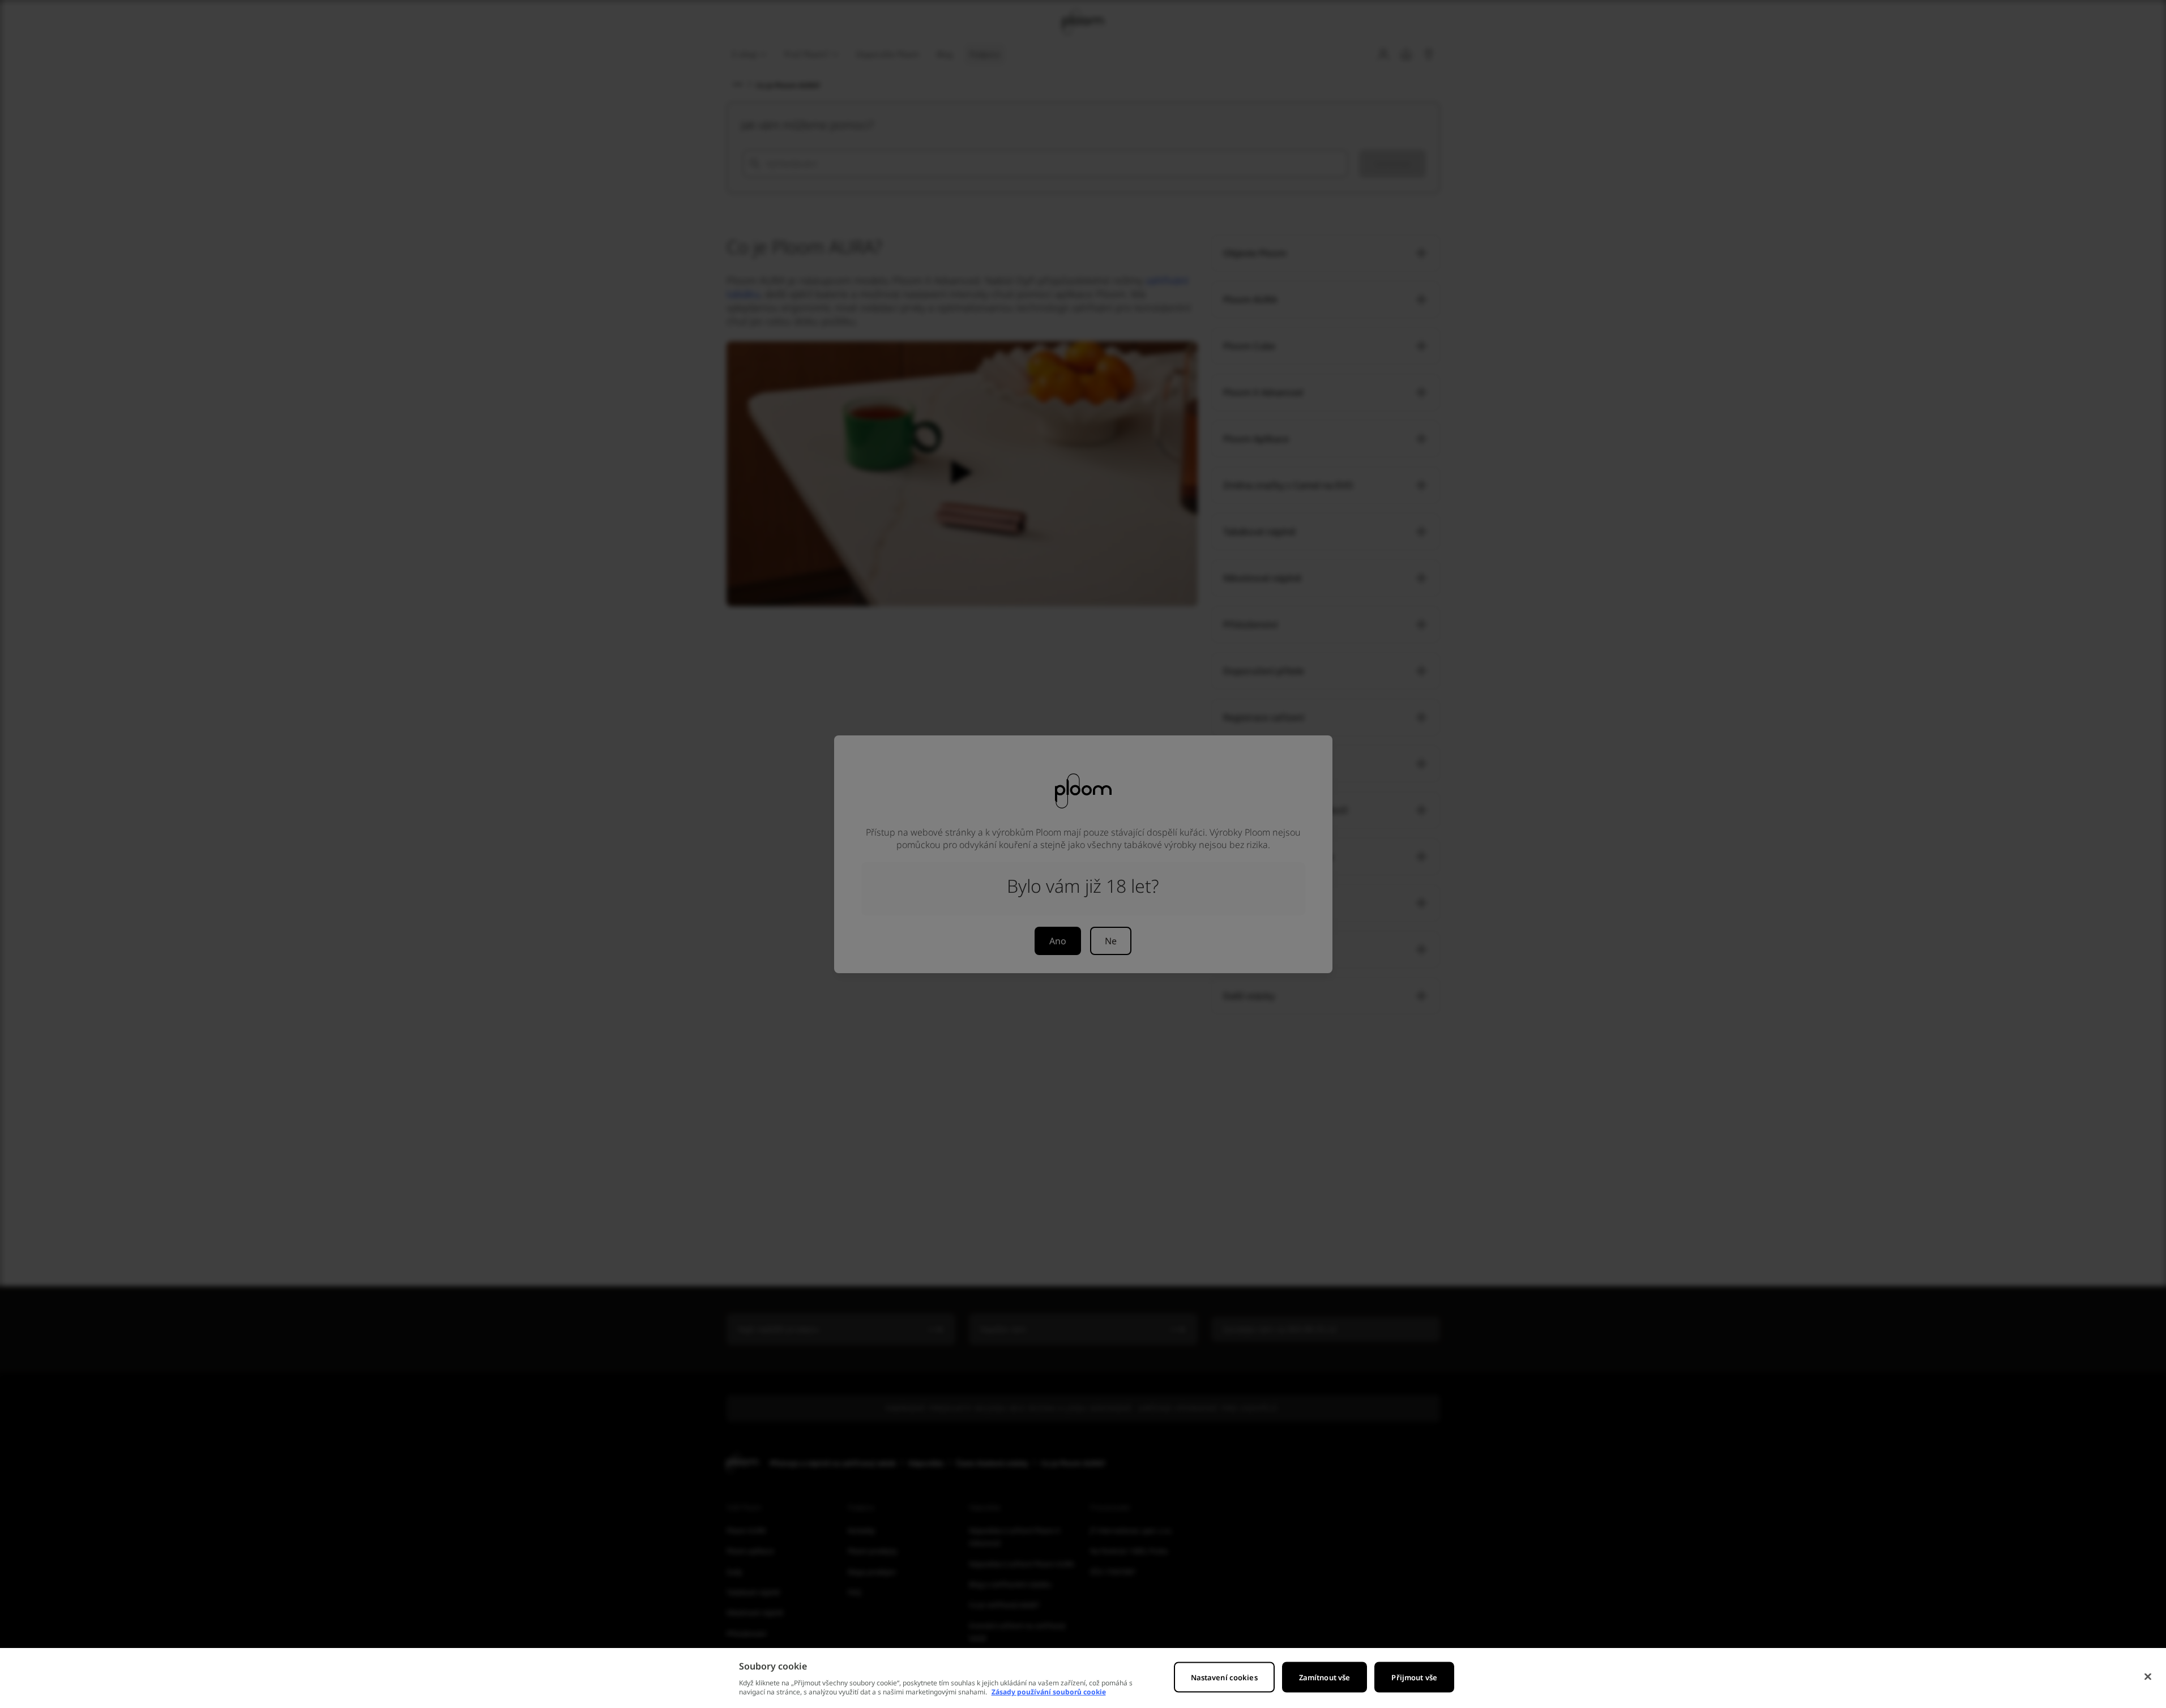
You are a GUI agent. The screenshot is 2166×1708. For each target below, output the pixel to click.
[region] (1083, 1678)
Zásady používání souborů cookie (1049, 1692)
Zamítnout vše (1325, 1677)
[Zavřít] (2148, 1677)
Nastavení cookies (1224, 1677)
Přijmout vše (1414, 1677)
